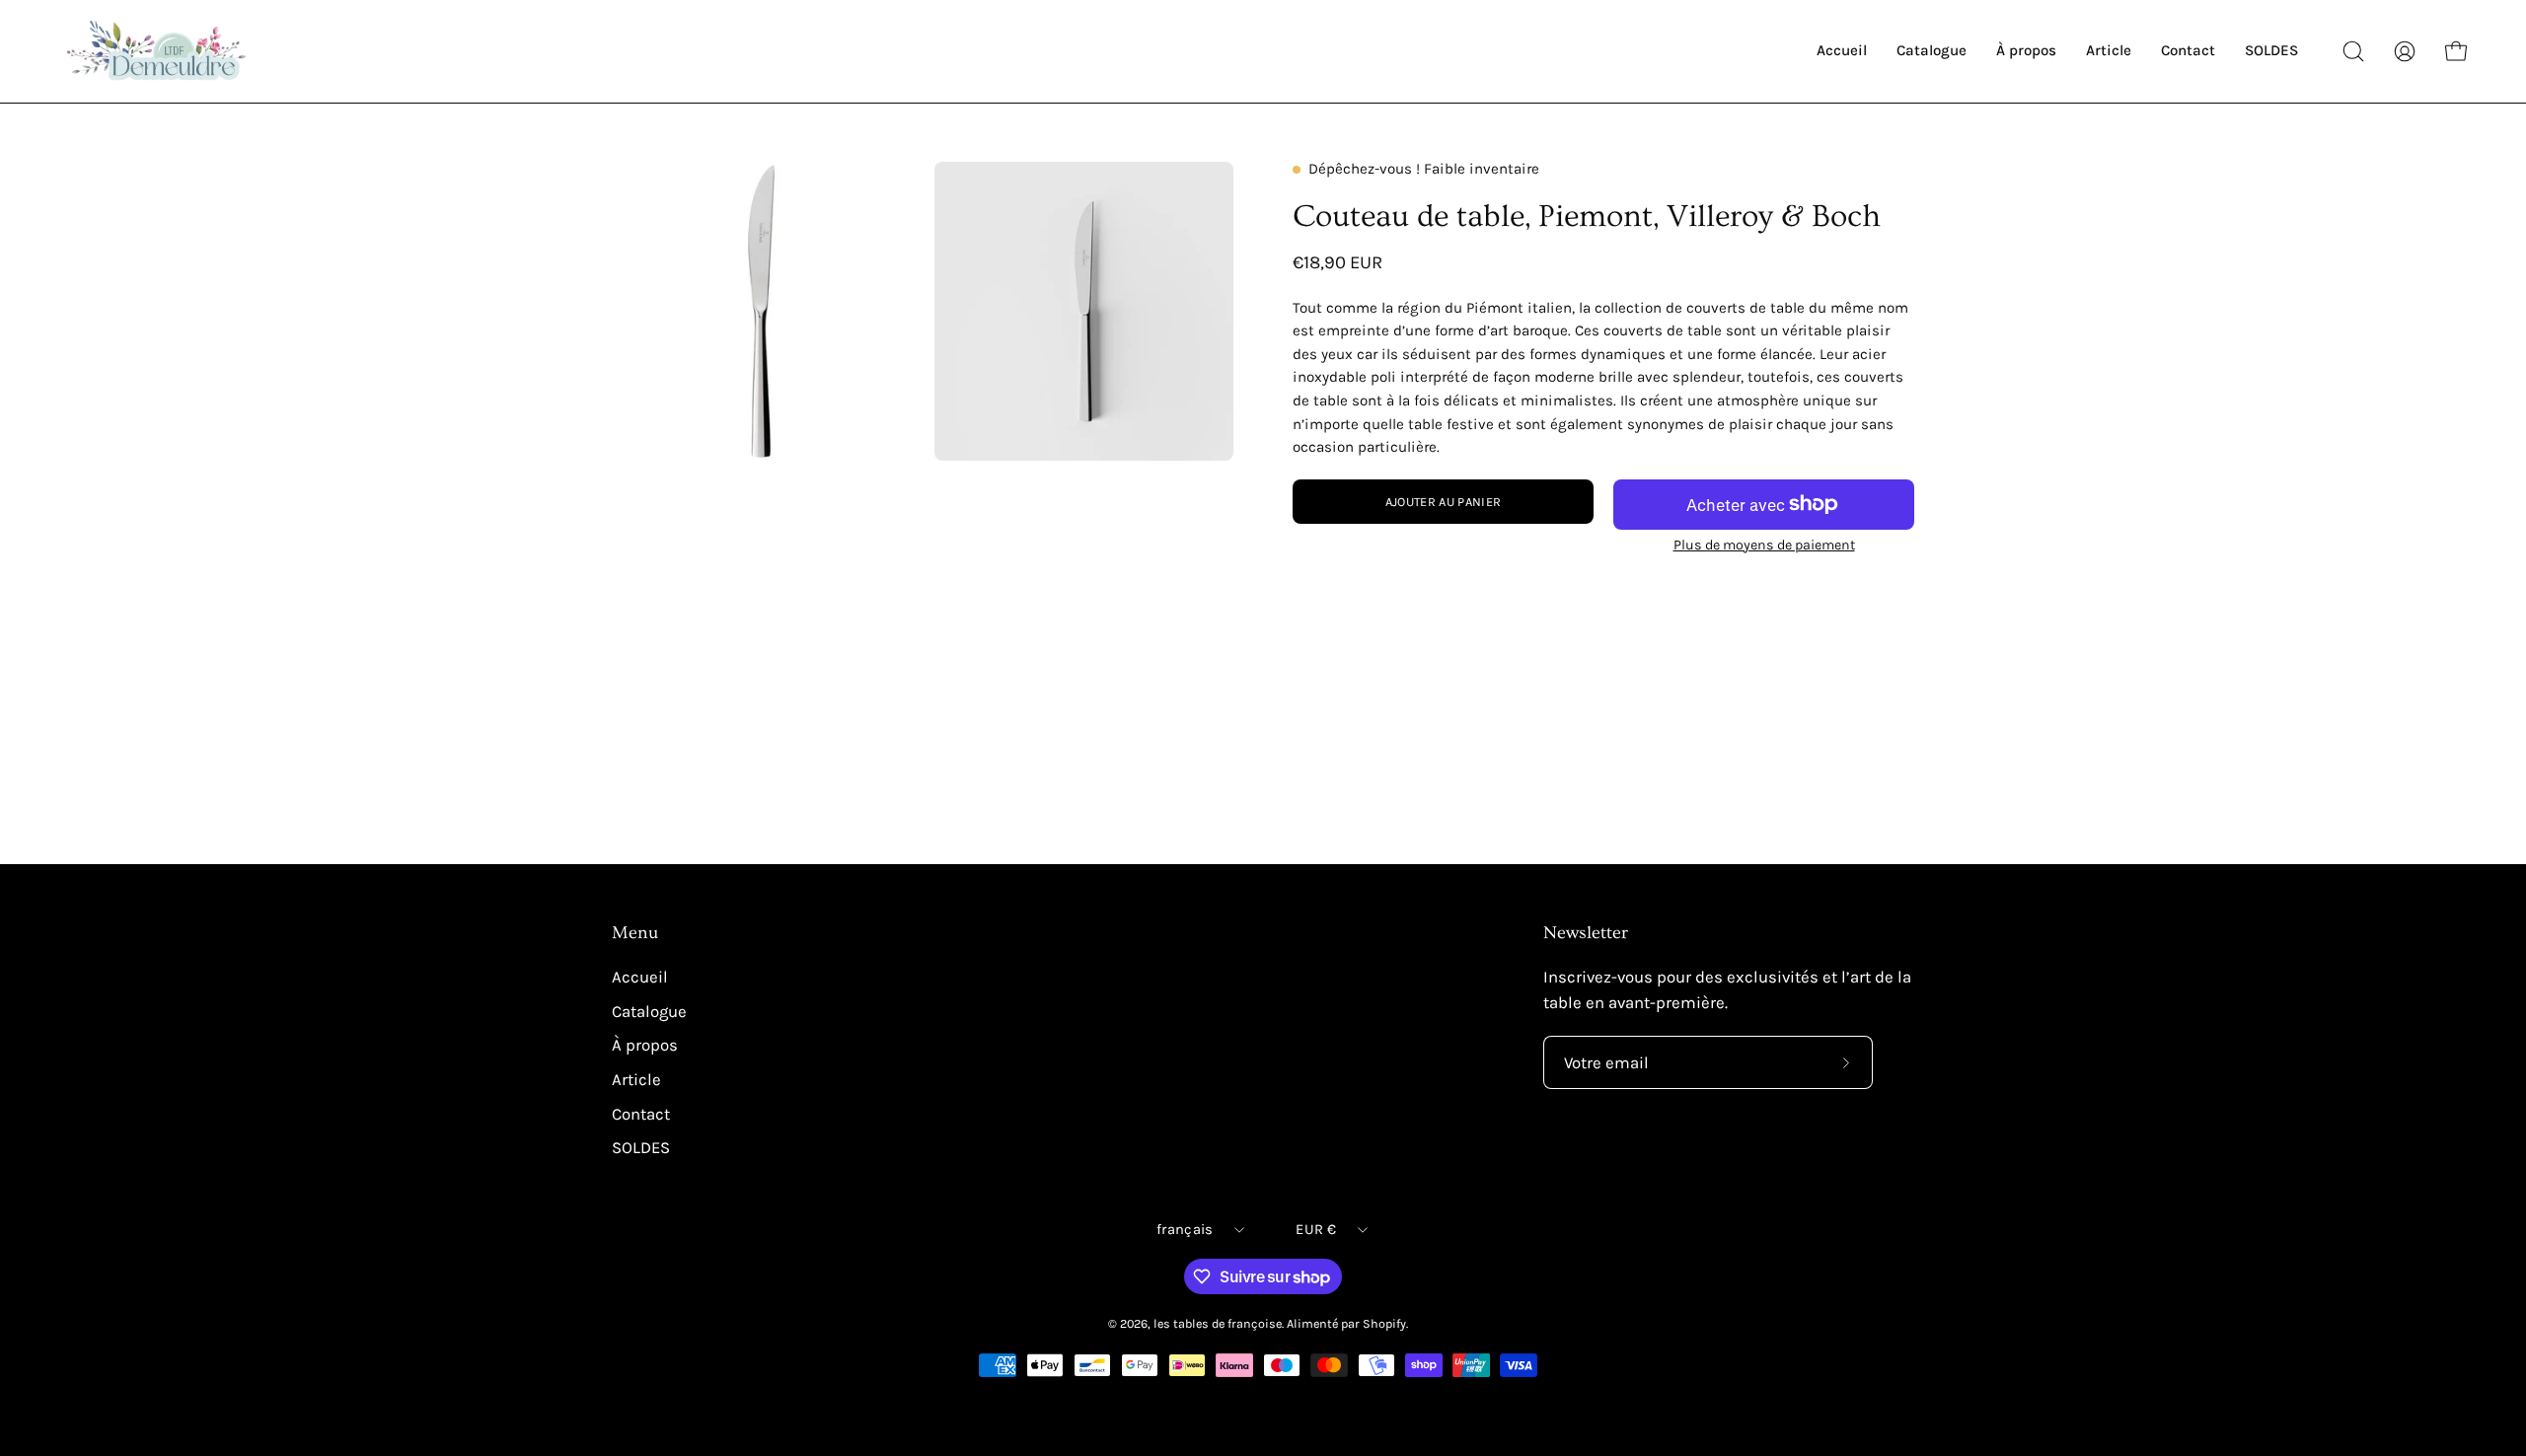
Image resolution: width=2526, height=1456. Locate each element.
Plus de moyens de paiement (1764, 545)
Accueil (640, 977)
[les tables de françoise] (158, 51)
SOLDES (641, 1148)
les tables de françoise (1218, 1323)
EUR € (1315, 1230)
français (1185, 1230)
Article (636, 1080)
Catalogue (649, 1012)
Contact (641, 1113)
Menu (635, 933)
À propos (645, 1045)
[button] (2353, 51)
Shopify (1384, 1323)
